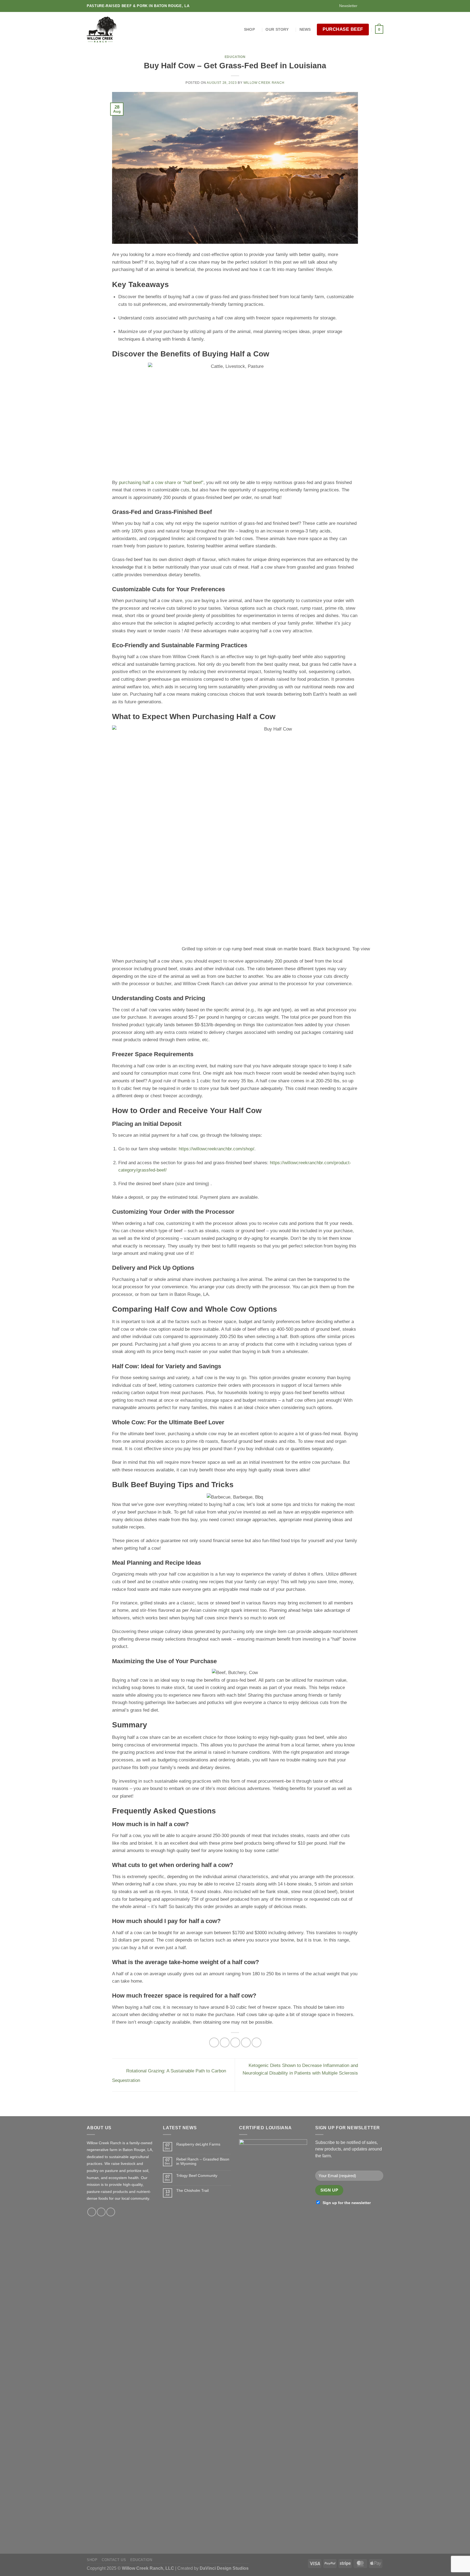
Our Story (277, 29)
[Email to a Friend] (235, 2042)
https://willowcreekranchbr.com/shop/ (217, 1149)
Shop (249, 29)
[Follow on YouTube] (380, 6)
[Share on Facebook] (214, 2042)
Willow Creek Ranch (264, 83)
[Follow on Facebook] (364, 6)
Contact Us (114, 2560)
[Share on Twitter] (225, 2042)
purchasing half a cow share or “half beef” (161, 482)
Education (235, 57)
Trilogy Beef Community (197, 2176)
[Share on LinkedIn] (256, 2042)
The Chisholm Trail (192, 2190)
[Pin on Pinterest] (246, 2042)
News (305, 29)
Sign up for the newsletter (347, 2203)
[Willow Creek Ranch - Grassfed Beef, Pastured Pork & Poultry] (104, 30)
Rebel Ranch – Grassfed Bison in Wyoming (203, 2161)
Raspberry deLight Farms (198, 2144)
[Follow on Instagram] (369, 6)
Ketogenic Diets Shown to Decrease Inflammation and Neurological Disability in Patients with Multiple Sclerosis (300, 2069)
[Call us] (375, 6)
